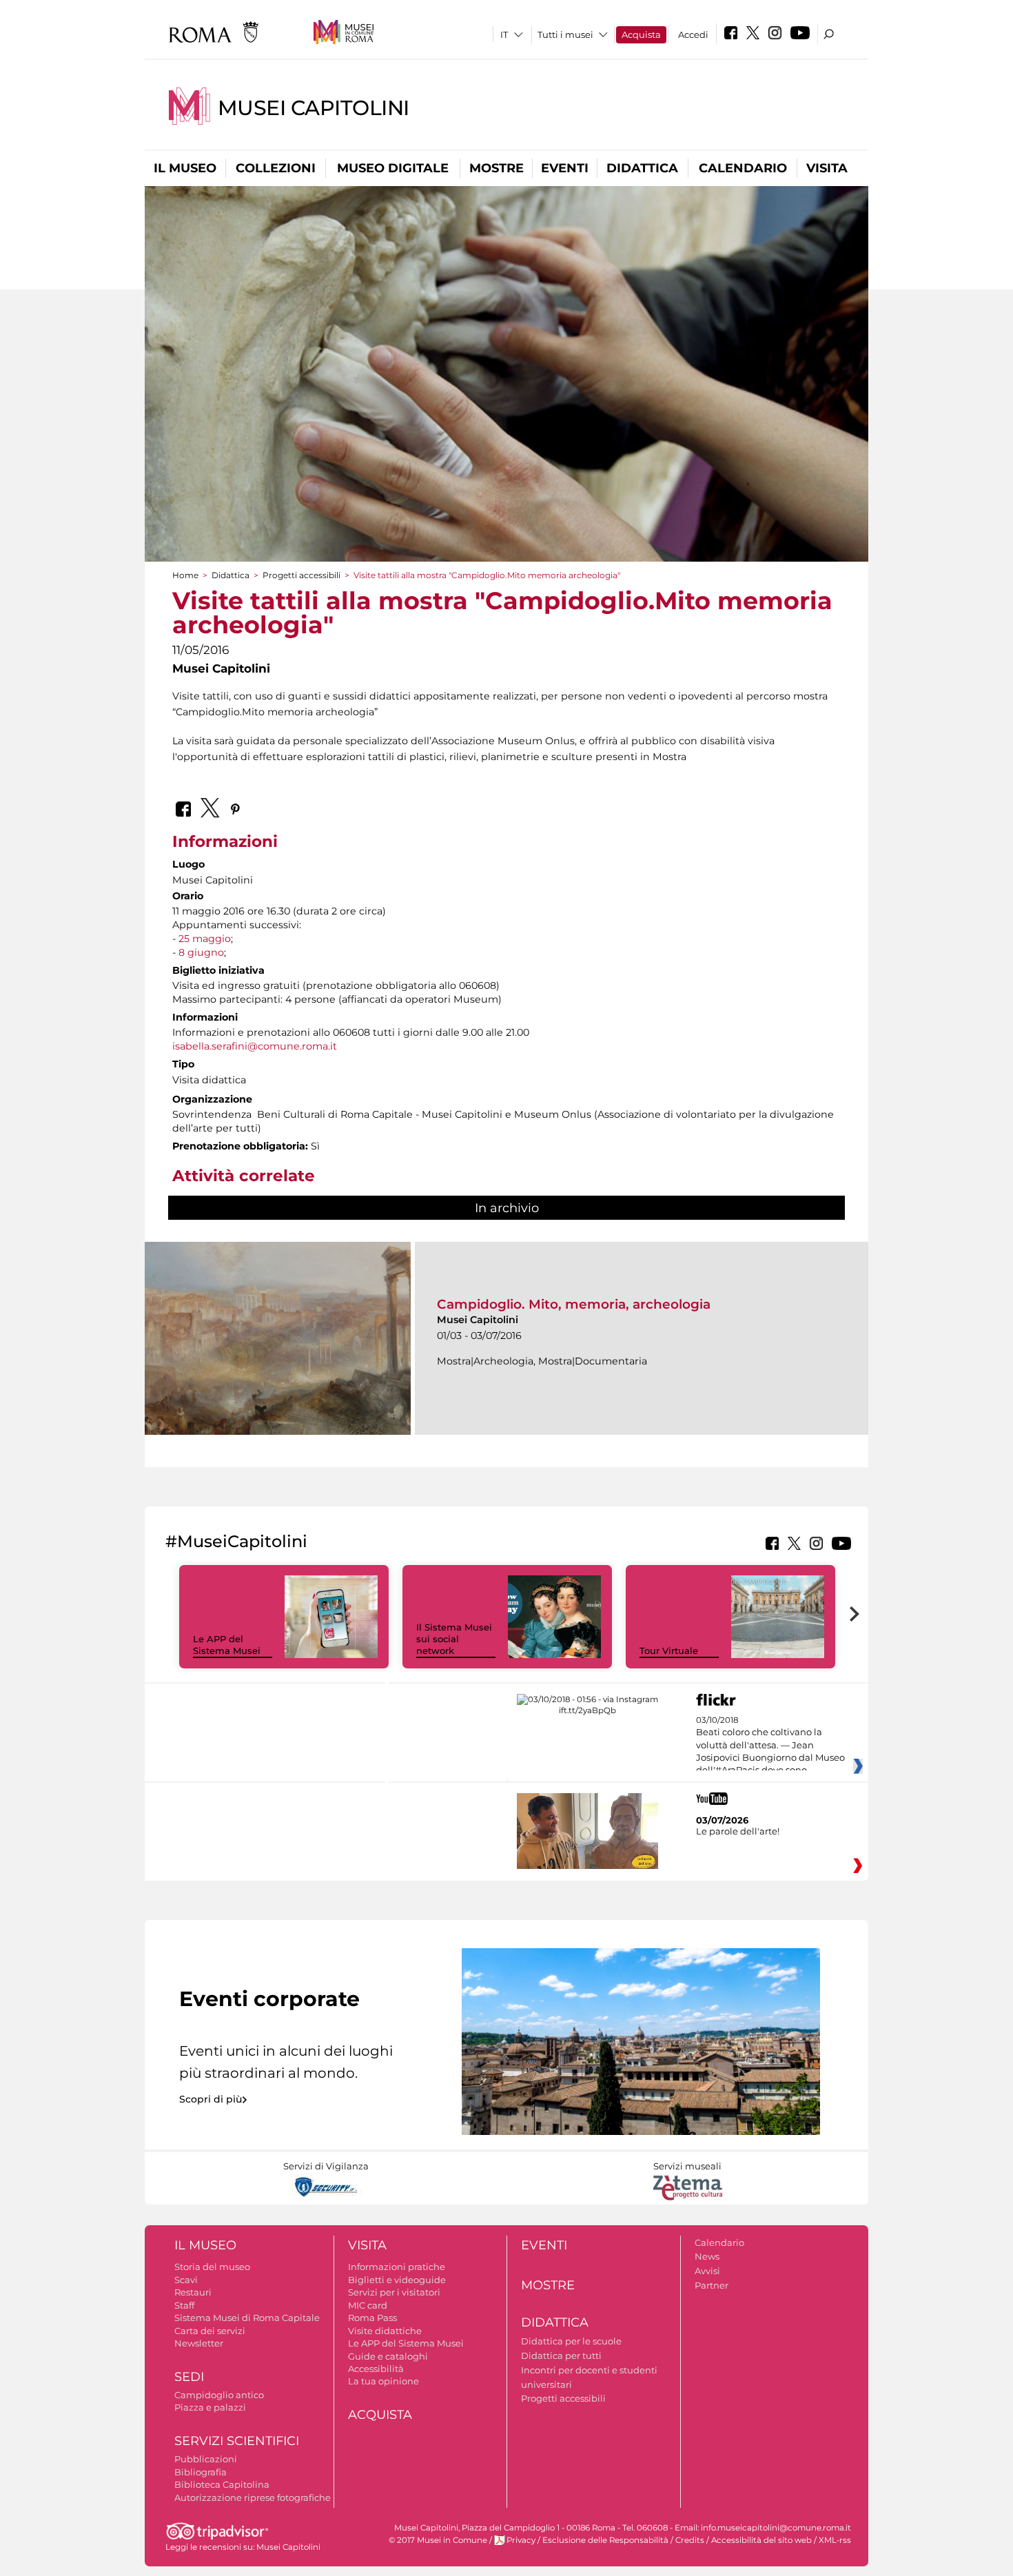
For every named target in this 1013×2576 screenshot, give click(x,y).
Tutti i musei (565, 34)
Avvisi (707, 2271)
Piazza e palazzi (210, 2407)
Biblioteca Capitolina (222, 2484)
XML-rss (835, 2540)
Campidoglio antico (219, 2395)
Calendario (743, 168)
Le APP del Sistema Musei (227, 1645)
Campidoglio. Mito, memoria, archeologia (574, 1304)
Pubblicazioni (206, 2459)
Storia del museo (212, 2267)
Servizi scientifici (237, 2441)
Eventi (565, 168)
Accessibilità (376, 2369)
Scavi (186, 2280)
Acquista (641, 34)
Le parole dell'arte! (738, 1831)
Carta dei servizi (210, 2331)
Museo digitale (393, 168)
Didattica (642, 168)
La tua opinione (383, 2381)
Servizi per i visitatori (394, 2292)
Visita (827, 168)
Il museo (185, 168)
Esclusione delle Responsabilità (605, 2540)
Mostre (497, 168)
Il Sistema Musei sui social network (454, 1639)
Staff (184, 2305)
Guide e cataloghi (388, 2356)
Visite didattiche (385, 2331)
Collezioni (276, 168)
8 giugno (201, 952)
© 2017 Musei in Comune (438, 2540)
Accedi (693, 34)
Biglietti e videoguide (397, 2280)
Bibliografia (201, 2472)
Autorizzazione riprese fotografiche (253, 2497)
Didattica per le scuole (571, 2341)
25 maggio (205, 939)
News (707, 2256)
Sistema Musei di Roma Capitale (247, 2318)
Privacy (521, 2540)
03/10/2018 (770, 1746)
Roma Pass (372, 2318)
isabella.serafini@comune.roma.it (255, 1046)
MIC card (368, 2305)
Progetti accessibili (301, 575)
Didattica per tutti (561, 2355)
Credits (690, 2540)
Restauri (193, 2292)
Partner (712, 2285)
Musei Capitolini (314, 108)
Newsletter (199, 2343)
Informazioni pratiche (397, 2267)
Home (185, 575)
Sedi (189, 2377)
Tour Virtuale (669, 1650)
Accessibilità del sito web (761, 2540)
